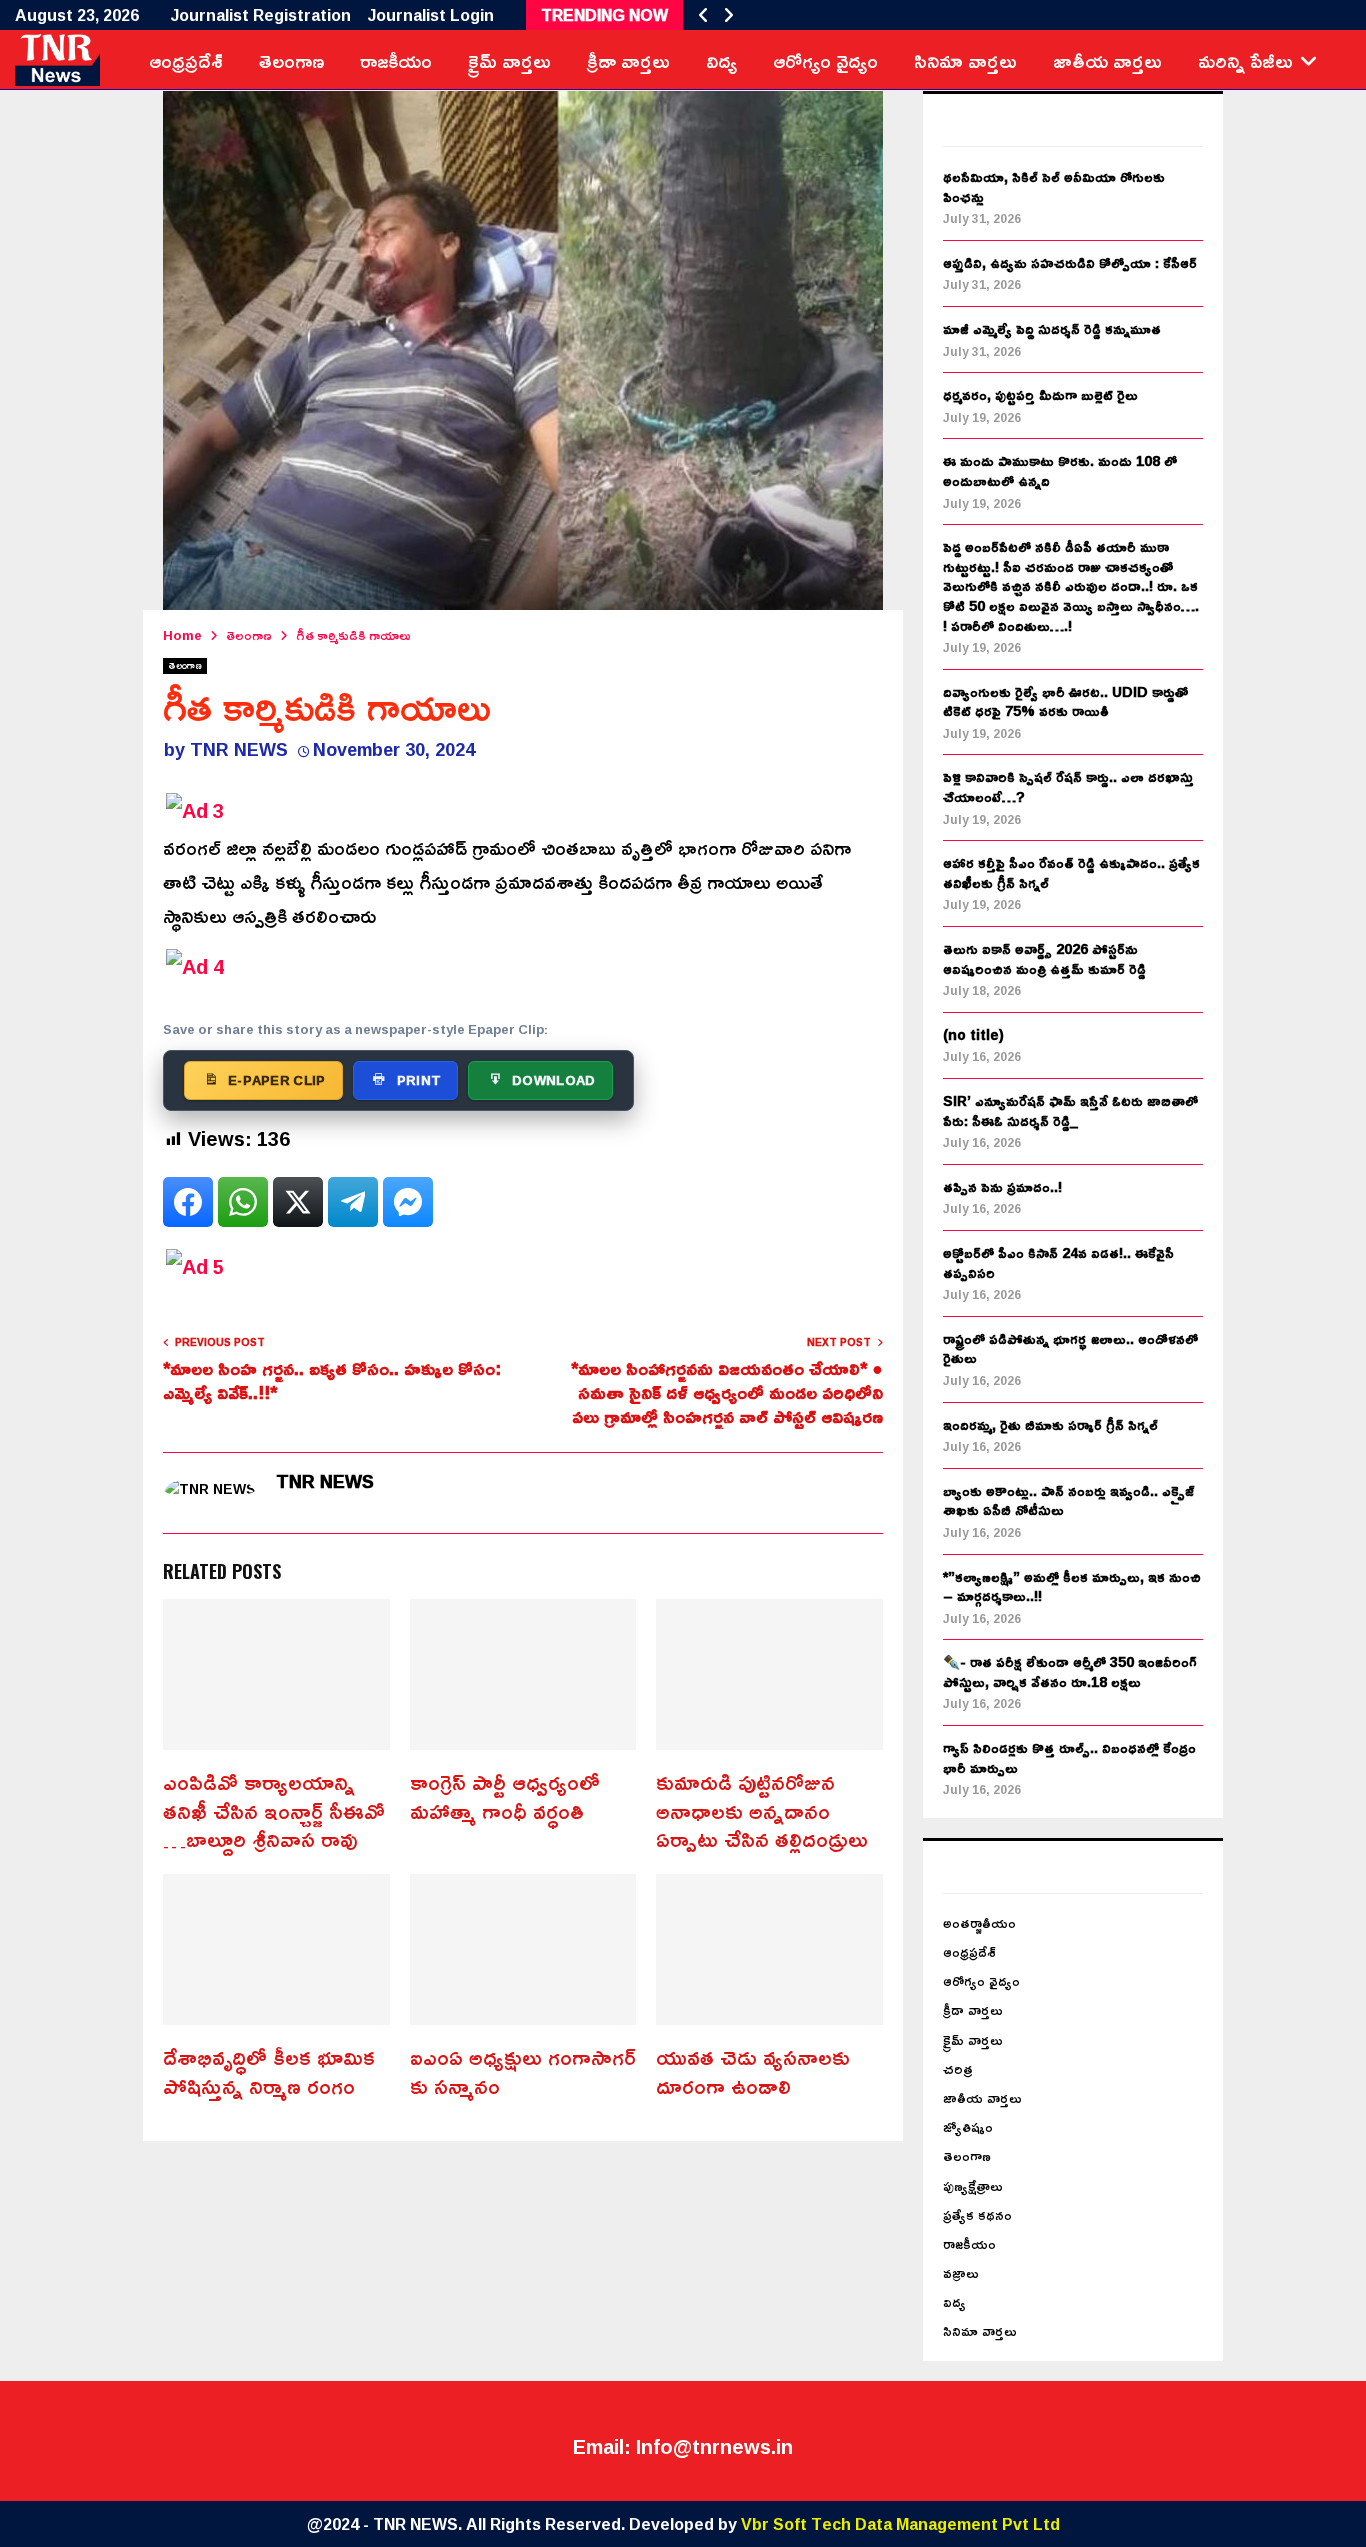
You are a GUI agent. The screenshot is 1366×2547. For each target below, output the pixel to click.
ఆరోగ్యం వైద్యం (825, 60)
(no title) (973, 1034)
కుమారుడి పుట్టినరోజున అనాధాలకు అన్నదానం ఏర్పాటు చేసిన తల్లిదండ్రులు (762, 1810)
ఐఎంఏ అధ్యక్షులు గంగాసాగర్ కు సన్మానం (523, 2071)
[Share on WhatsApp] (243, 1202)
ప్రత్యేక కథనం (977, 2214)
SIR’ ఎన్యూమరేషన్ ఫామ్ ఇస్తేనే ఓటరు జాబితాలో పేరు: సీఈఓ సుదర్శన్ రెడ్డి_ (1070, 1110)
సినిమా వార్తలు (965, 60)
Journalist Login (431, 15)
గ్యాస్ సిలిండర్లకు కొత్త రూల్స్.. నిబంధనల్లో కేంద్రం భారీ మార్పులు (1069, 1757)
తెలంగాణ (291, 60)
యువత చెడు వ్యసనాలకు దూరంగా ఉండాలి (753, 2071)
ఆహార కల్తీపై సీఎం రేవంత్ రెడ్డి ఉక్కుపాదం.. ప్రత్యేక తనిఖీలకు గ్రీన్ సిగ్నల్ (1071, 872)
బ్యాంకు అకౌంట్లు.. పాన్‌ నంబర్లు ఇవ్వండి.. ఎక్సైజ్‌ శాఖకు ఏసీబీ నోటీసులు (1068, 1500)
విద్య (721, 60)
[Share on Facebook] (188, 1202)
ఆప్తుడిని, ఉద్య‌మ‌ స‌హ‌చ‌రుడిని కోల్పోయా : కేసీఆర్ (1070, 262)
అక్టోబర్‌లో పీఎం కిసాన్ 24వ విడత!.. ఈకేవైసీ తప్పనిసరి (1058, 1262)
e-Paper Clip (277, 1080)
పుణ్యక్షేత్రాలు (973, 2185)
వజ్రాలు (961, 2272)
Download (553, 1080)
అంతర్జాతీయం (979, 1922)
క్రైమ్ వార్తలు (509, 60)
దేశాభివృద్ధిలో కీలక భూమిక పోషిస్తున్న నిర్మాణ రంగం (269, 2071)
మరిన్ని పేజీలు (1245, 60)
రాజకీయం (396, 60)
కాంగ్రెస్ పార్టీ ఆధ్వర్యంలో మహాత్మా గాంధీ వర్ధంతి (505, 1796)
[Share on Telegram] (353, 1202)
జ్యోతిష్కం (968, 2126)
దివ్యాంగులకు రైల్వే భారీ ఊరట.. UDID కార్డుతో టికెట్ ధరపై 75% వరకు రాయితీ (1065, 701)
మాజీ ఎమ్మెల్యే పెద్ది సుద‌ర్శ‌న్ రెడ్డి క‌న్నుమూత (1052, 328)
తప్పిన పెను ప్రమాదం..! (1002, 1186)
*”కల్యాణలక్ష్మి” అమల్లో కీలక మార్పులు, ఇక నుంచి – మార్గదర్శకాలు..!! (1072, 1586)
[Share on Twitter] (298, 1202)
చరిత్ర (958, 2068)
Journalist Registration (261, 15)
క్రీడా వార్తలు (628, 60)
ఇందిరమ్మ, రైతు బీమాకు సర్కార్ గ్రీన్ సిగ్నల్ (1050, 1424)
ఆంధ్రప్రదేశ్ (186, 60)
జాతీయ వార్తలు (1107, 60)
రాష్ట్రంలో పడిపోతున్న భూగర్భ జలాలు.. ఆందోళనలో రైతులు (1070, 1348)
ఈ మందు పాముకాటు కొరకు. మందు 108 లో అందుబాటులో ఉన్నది (1060, 470)
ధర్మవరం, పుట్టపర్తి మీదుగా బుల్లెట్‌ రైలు (1040, 394)
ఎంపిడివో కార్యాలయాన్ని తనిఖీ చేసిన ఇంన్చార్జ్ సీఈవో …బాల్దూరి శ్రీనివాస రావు (274, 1810)
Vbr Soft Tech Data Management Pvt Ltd (900, 2524)
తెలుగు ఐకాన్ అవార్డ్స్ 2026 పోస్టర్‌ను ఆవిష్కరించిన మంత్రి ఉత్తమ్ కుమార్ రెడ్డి (1044, 958)
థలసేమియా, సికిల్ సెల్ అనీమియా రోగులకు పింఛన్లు (1054, 186)
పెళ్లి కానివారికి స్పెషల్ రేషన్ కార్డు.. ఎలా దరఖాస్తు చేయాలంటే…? (1068, 786)
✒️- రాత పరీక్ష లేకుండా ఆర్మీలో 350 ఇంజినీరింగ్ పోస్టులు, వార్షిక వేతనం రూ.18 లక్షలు (1070, 1671)
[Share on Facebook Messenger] (408, 1202)
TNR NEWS (239, 749)
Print (419, 1080)
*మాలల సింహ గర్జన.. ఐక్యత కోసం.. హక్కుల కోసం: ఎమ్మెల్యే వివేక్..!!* (332, 1380)
